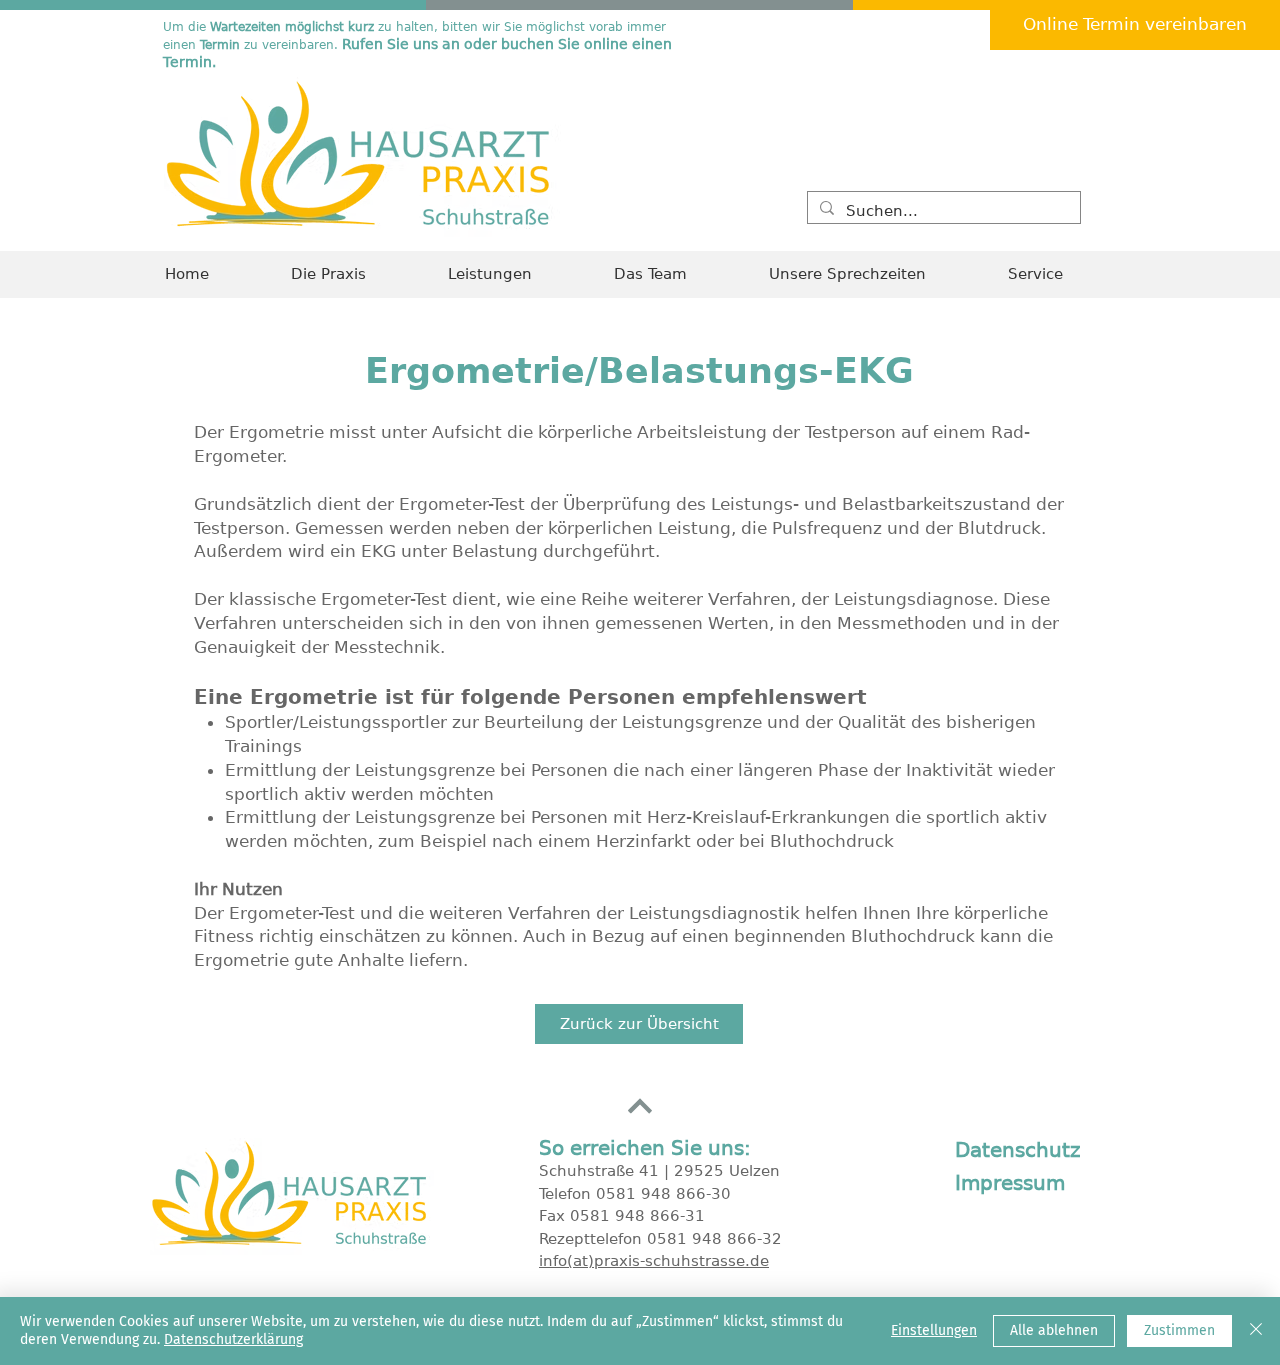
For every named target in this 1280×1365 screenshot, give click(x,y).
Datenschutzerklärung (233, 1339)
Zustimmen (1179, 1330)
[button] (1061, 274)
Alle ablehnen (1054, 1330)
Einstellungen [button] (934, 1330)
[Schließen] (1256, 1331)
